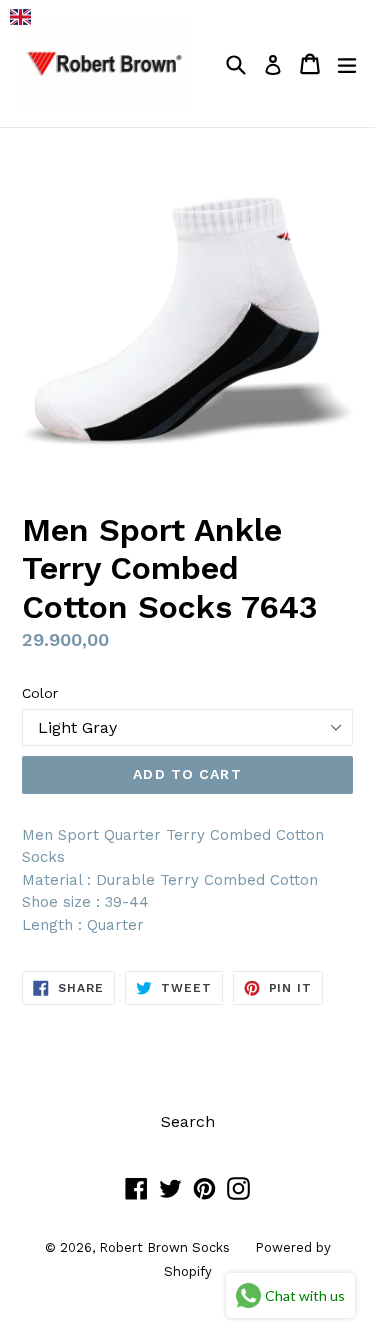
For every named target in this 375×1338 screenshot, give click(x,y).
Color (40, 693)
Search (188, 1121)
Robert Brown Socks (164, 1247)
